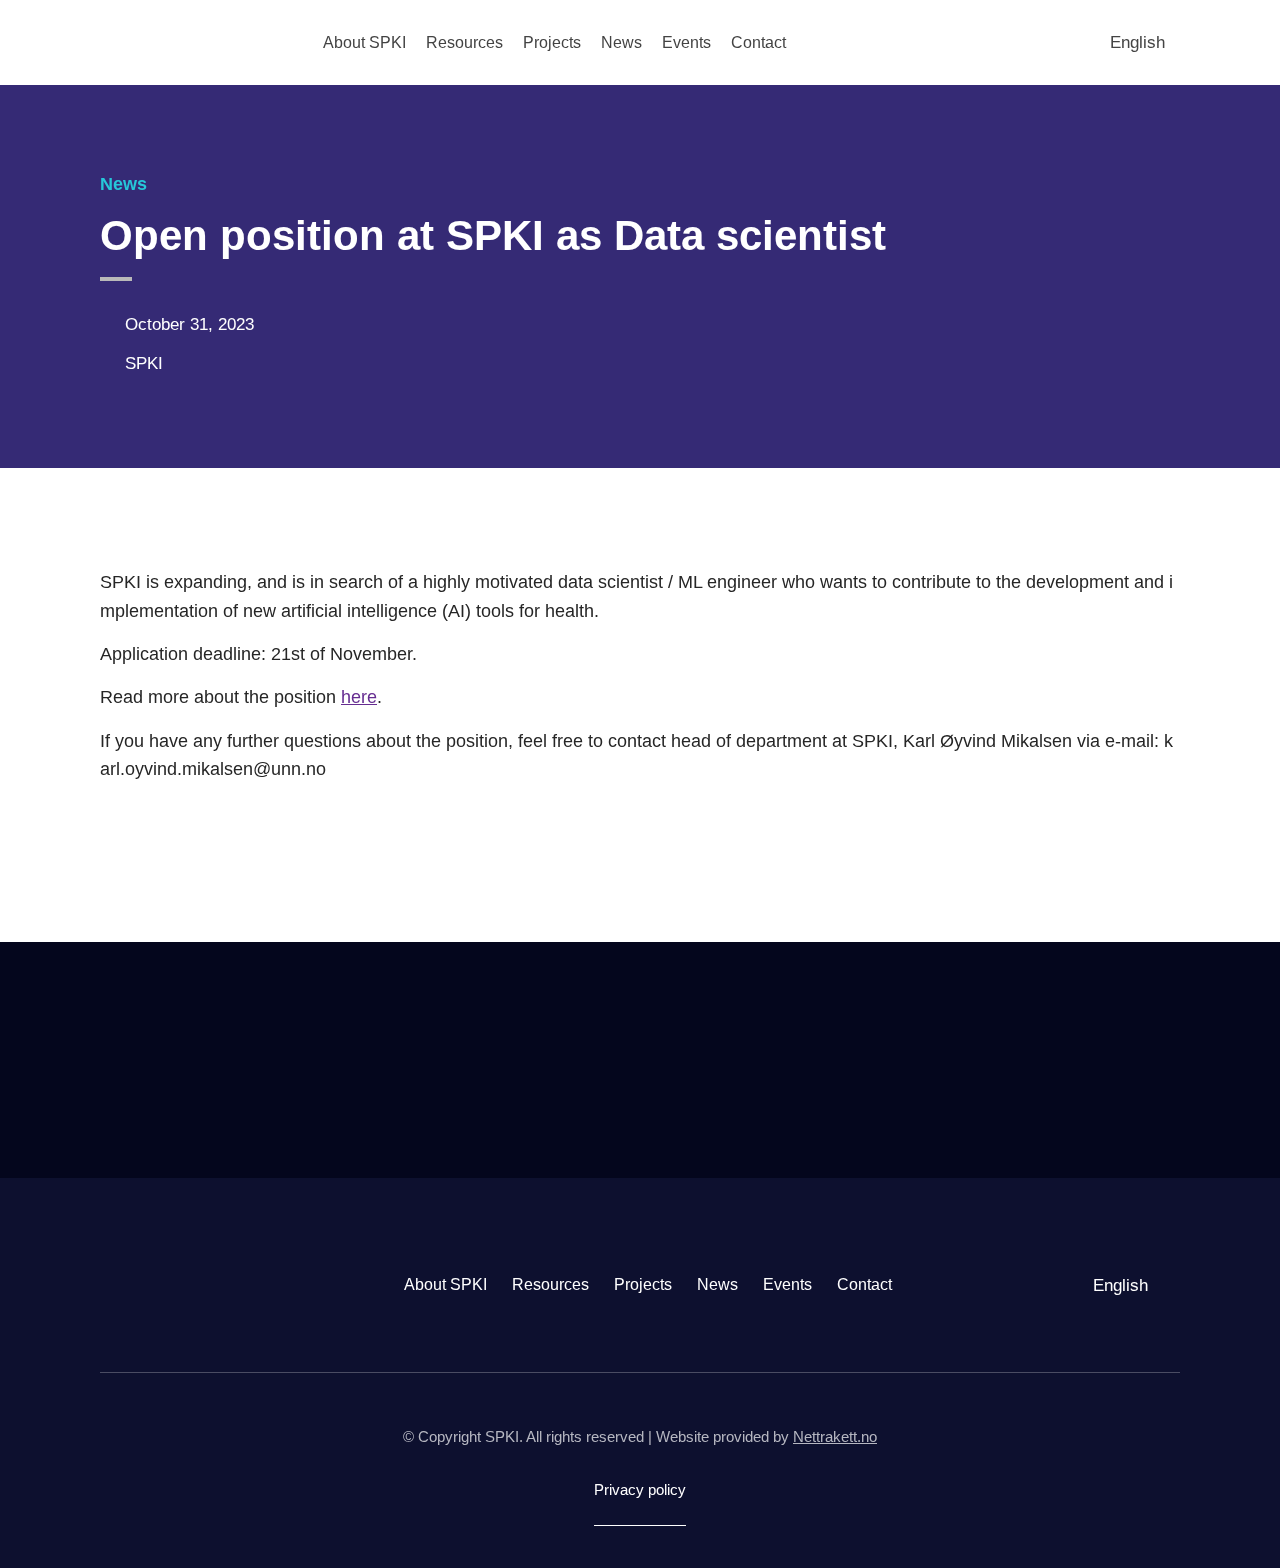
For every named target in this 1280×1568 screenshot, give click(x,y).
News (621, 42)
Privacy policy (640, 1489)
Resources (464, 42)
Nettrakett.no (835, 1436)
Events (686, 42)
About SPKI (364, 42)
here (359, 697)
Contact (758, 42)
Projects (552, 42)
